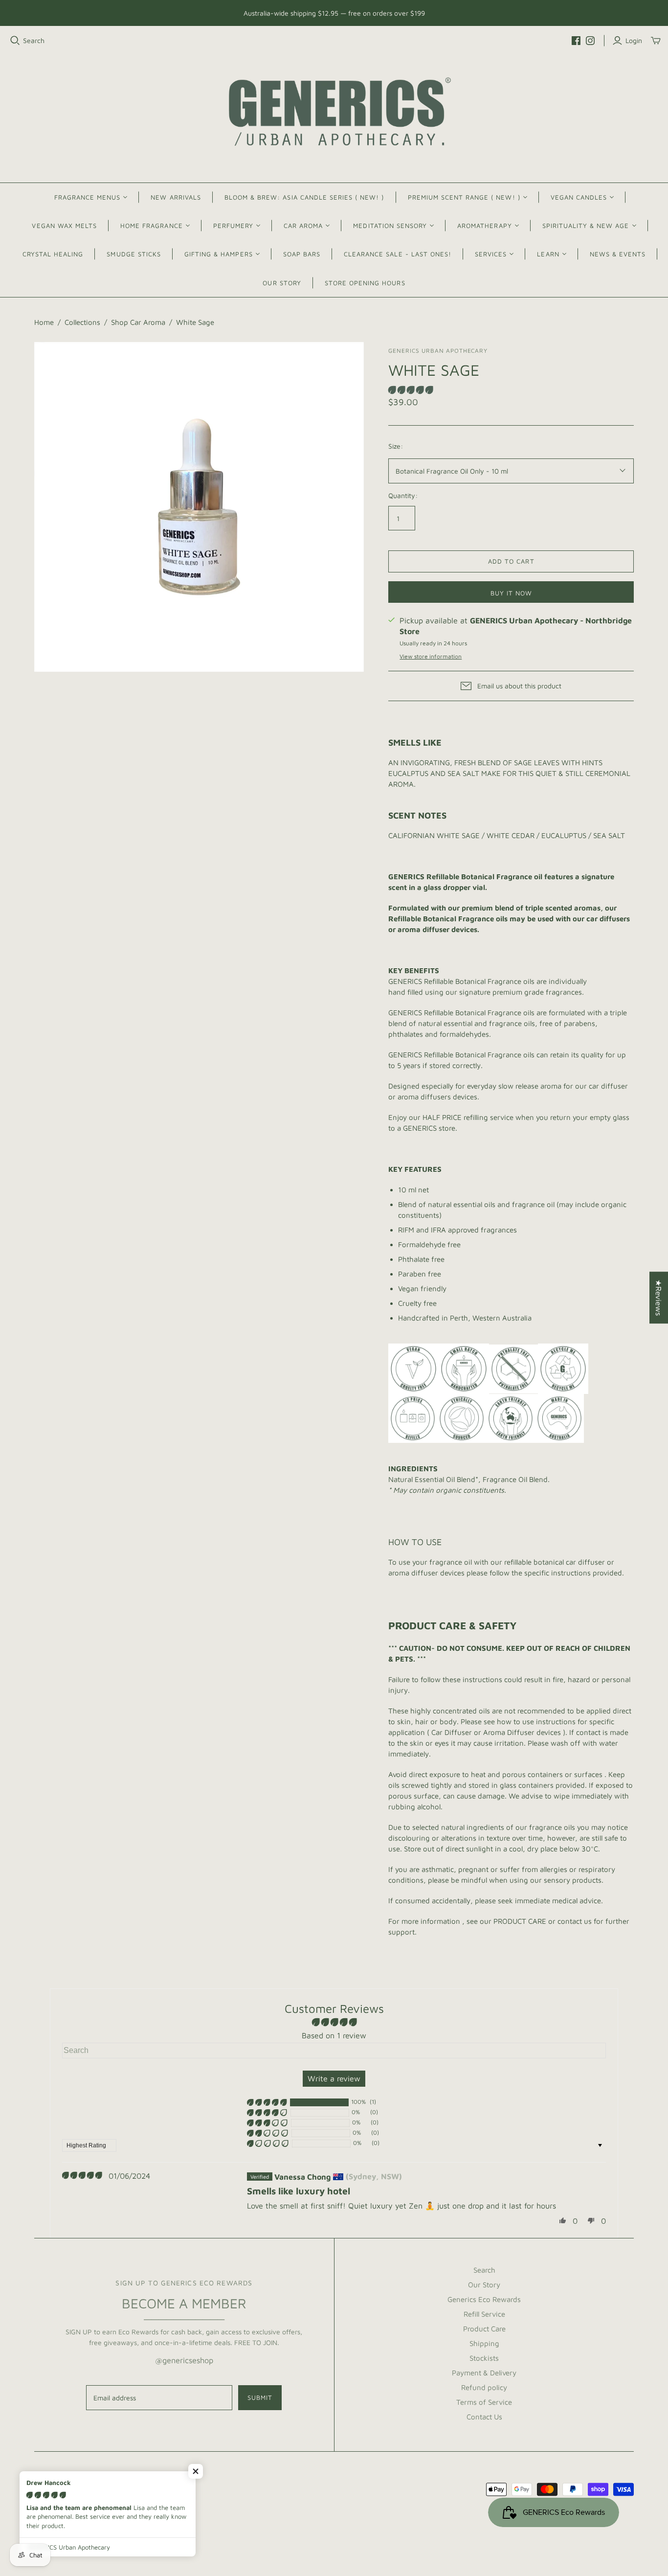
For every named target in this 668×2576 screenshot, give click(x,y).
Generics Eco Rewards (484, 2299)
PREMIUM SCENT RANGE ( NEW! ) (464, 197)
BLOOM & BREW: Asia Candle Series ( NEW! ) (304, 197)
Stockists (484, 2358)
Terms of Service (484, 2402)
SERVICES (491, 254)
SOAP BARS (302, 254)
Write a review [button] (334, 2078)
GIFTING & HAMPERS (219, 254)
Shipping (484, 2343)
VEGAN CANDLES (579, 197)
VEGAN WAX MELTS (64, 226)
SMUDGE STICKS (134, 254)
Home (44, 322)
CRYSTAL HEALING (53, 254)
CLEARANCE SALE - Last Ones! (398, 254)
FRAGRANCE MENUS (88, 197)
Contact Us (484, 2417)
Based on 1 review (334, 2035)
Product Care (484, 2329)
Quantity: (403, 495)
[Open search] (15, 41)
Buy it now (511, 593)
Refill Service (484, 2314)
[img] (82, 2176)
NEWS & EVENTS (618, 254)
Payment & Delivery (484, 2373)
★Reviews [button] (659, 1298)
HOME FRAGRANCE (152, 226)
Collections (82, 322)
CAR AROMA (303, 226)
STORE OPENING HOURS (365, 283)
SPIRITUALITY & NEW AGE (586, 226)
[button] (411, 390)
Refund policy (484, 2387)
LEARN (548, 254)
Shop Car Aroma (138, 322)
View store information (431, 656)
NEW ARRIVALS (176, 197)
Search (34, 40)
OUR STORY (282, 283)
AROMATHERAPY (484, 226)
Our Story (484, 2285)
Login (634, 40)
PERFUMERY (233, 226)
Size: (396, 446)
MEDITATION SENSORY (390, 226)
